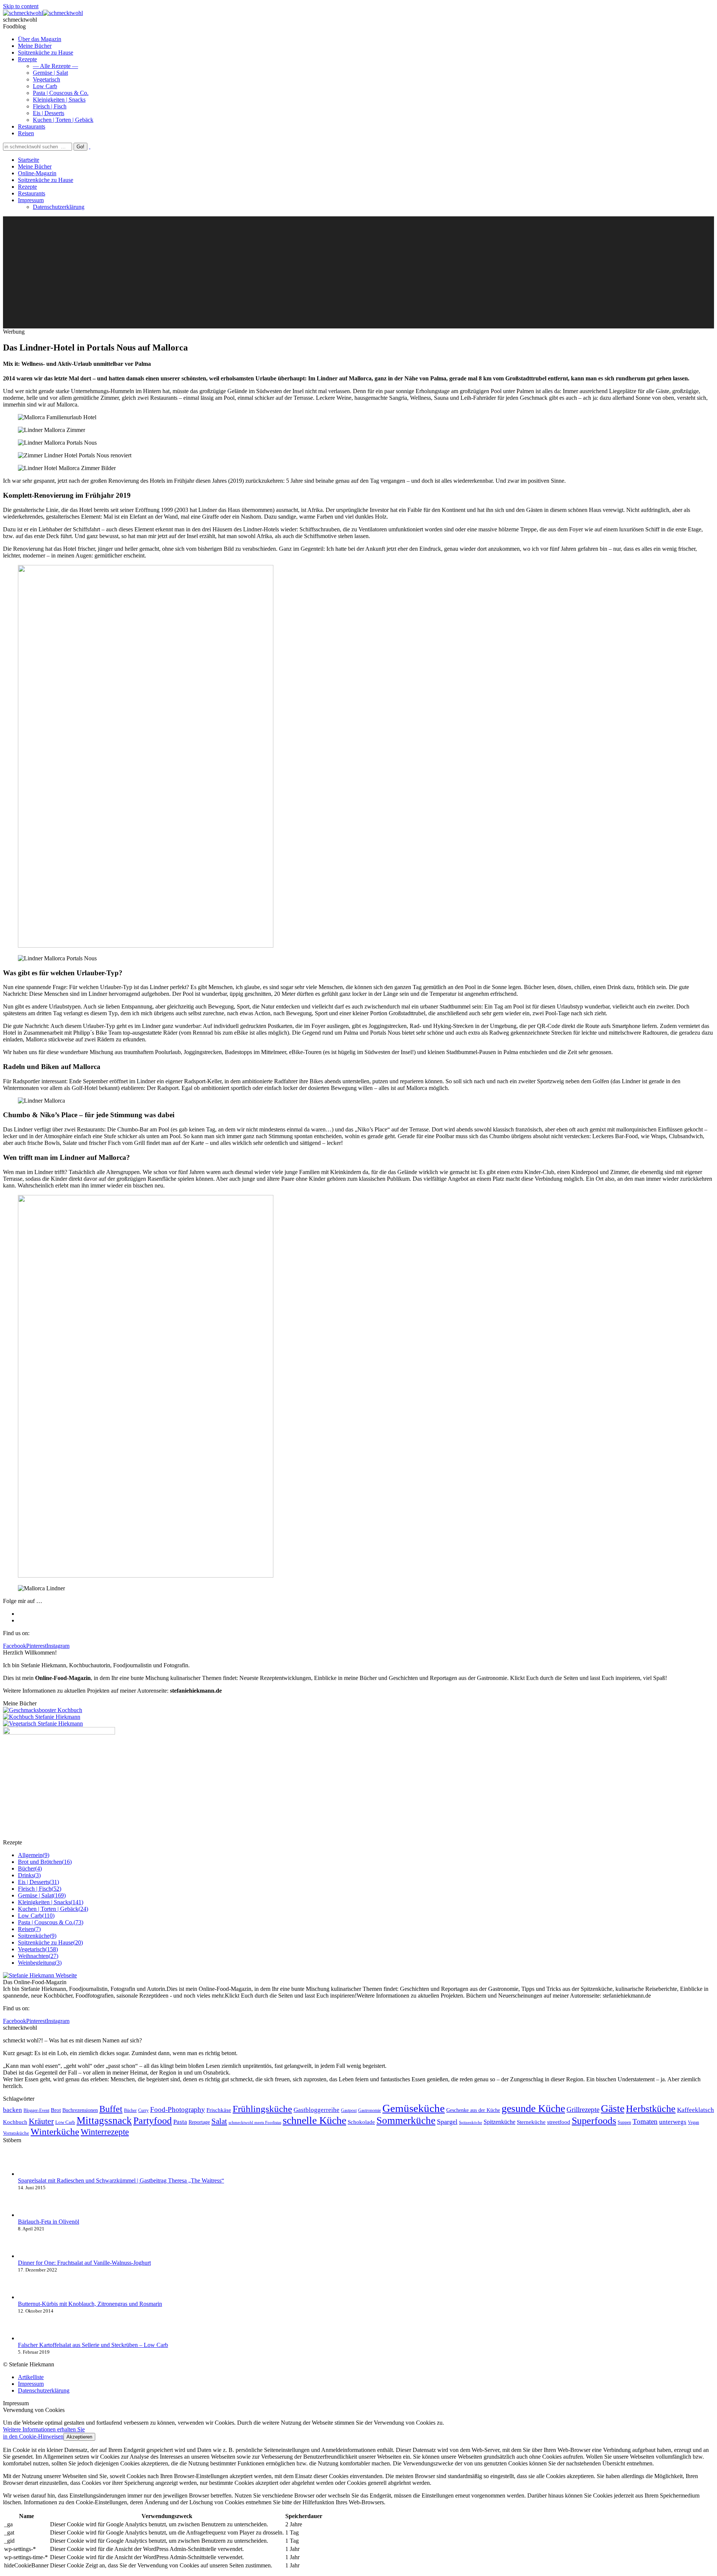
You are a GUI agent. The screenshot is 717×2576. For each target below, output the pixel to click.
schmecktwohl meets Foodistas (255, 2123)
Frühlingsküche (262, 2109)
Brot (56, 2110)
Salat (219, 2121)
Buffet (111, 2109)
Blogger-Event (36, 2110)
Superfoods (594, 2121)
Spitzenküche (499, 2122)
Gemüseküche (414, 2108)
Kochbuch (15, 2122)
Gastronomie (370, 2110)
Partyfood (153, 2121)
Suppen (624, 2123)
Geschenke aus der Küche (473, 2110)
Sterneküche (531, 2122)
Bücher (130, 2110)
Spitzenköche (471, 2123)
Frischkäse (219, 2110)
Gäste (613, 2108)
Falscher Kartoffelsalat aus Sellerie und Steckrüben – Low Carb (93, 2345)
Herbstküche (651, 2109)
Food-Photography (178, 2109)
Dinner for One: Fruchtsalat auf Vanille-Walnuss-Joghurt (84, 2263)
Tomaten (645, 2121)
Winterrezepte (105, 2132)
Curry (143, 2111)
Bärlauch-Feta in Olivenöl (49, 2222)
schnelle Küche (314, 2120)
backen (13, 2110)
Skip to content (21, 6)
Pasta (180, 2122)
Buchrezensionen (80, 2110)
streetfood (559, 2122)
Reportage (199, 2122)
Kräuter (41, 2121)
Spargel (447, 2122)
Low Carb (65, 2122)
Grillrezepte (583, 2109)
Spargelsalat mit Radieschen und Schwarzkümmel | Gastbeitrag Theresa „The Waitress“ (121, 2180)
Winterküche (55, 2132)
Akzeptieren (79, 2437)
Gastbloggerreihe (316, 2110)
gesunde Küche (533, 2108)
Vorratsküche (16, 2133)
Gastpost (349, 2111)
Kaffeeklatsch (696, 2110)
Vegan (693, 2122)
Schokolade (361, 2122)
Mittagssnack (104, 2121)
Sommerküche (406, 2121)
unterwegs (673, 2122)
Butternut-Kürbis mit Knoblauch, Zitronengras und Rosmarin (90, 2304)
